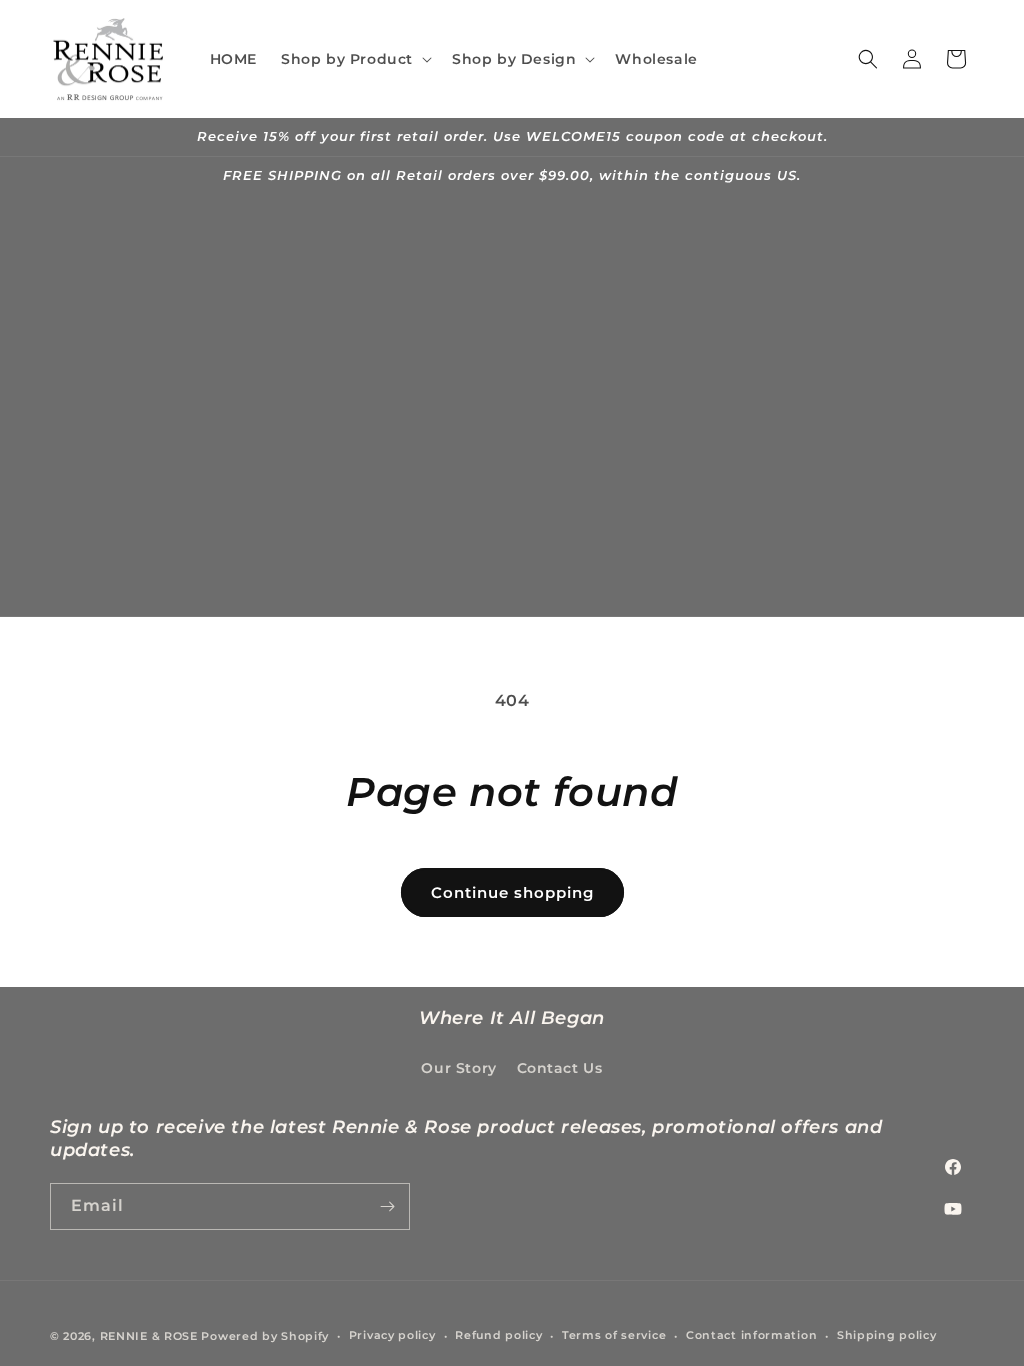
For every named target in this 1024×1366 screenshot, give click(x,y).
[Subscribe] (387, 1206)
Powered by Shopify (265, 1336)
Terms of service (614, 1335)
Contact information (751, 1335)
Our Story (458, 1068)
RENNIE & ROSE (149, 1336)
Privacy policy (392, 1335)
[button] (354, 59)
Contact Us (560, 1068)
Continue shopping (512, 892)
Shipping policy (887, 1335)
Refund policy (498, 1335)
